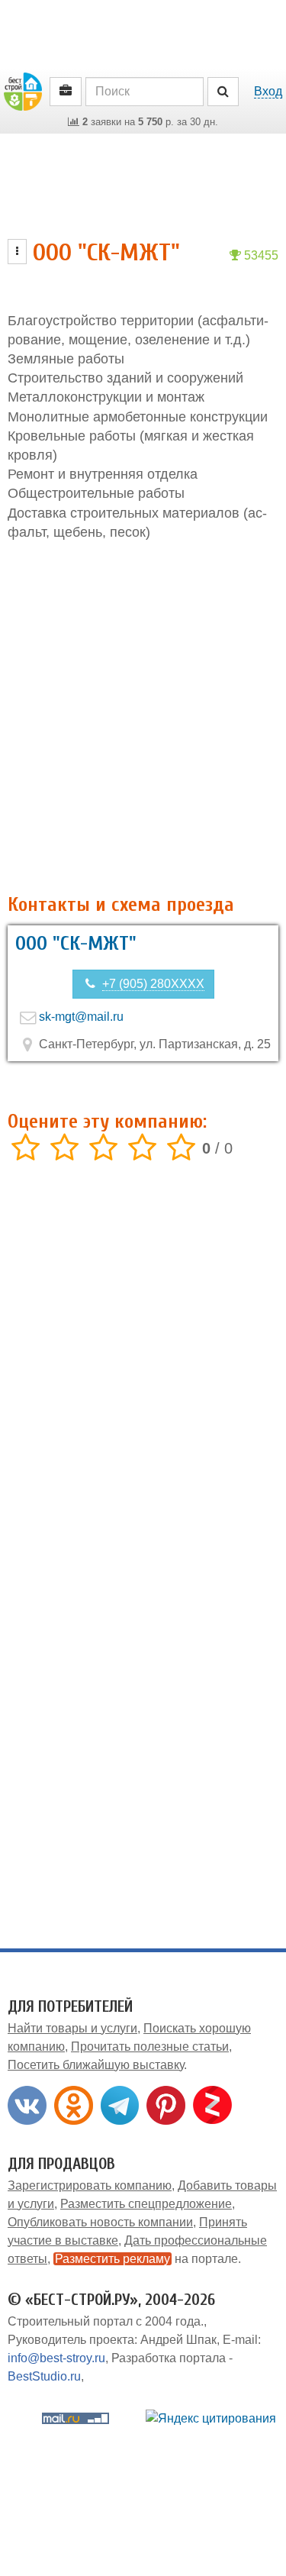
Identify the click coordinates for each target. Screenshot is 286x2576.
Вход (268, 91)
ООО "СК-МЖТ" (76, 944)
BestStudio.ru (44, 2376)
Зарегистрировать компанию (90, 2185)
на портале (146, 2259)
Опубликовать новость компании (100, 2222)
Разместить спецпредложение (146, 2204)
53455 (260, 255)
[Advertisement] (143, 718)
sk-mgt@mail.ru (81, 1017)
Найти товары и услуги (72, 2028)
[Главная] (23, 90)
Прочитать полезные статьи (150, 2047)
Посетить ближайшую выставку (96, 2065)
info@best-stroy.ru (56, 2358)
